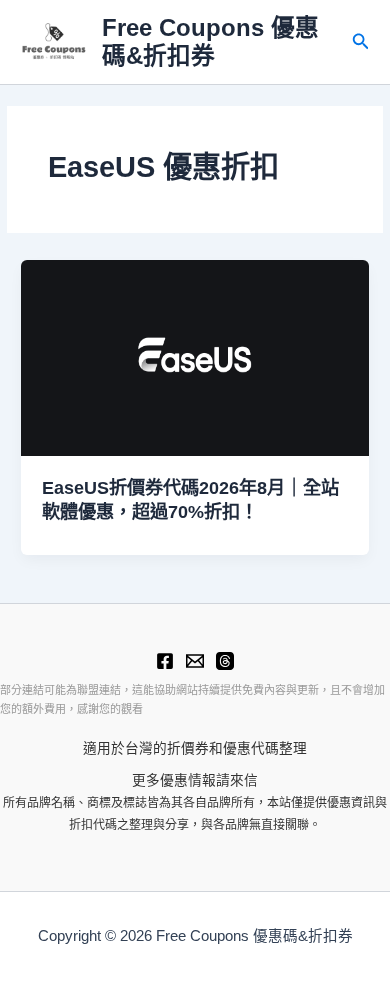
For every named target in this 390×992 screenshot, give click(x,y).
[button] (361, 42)
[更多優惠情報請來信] (195, 661)
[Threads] (225, 661)
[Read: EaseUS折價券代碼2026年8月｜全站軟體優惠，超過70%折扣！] (195, 357)
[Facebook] (165, 661)
